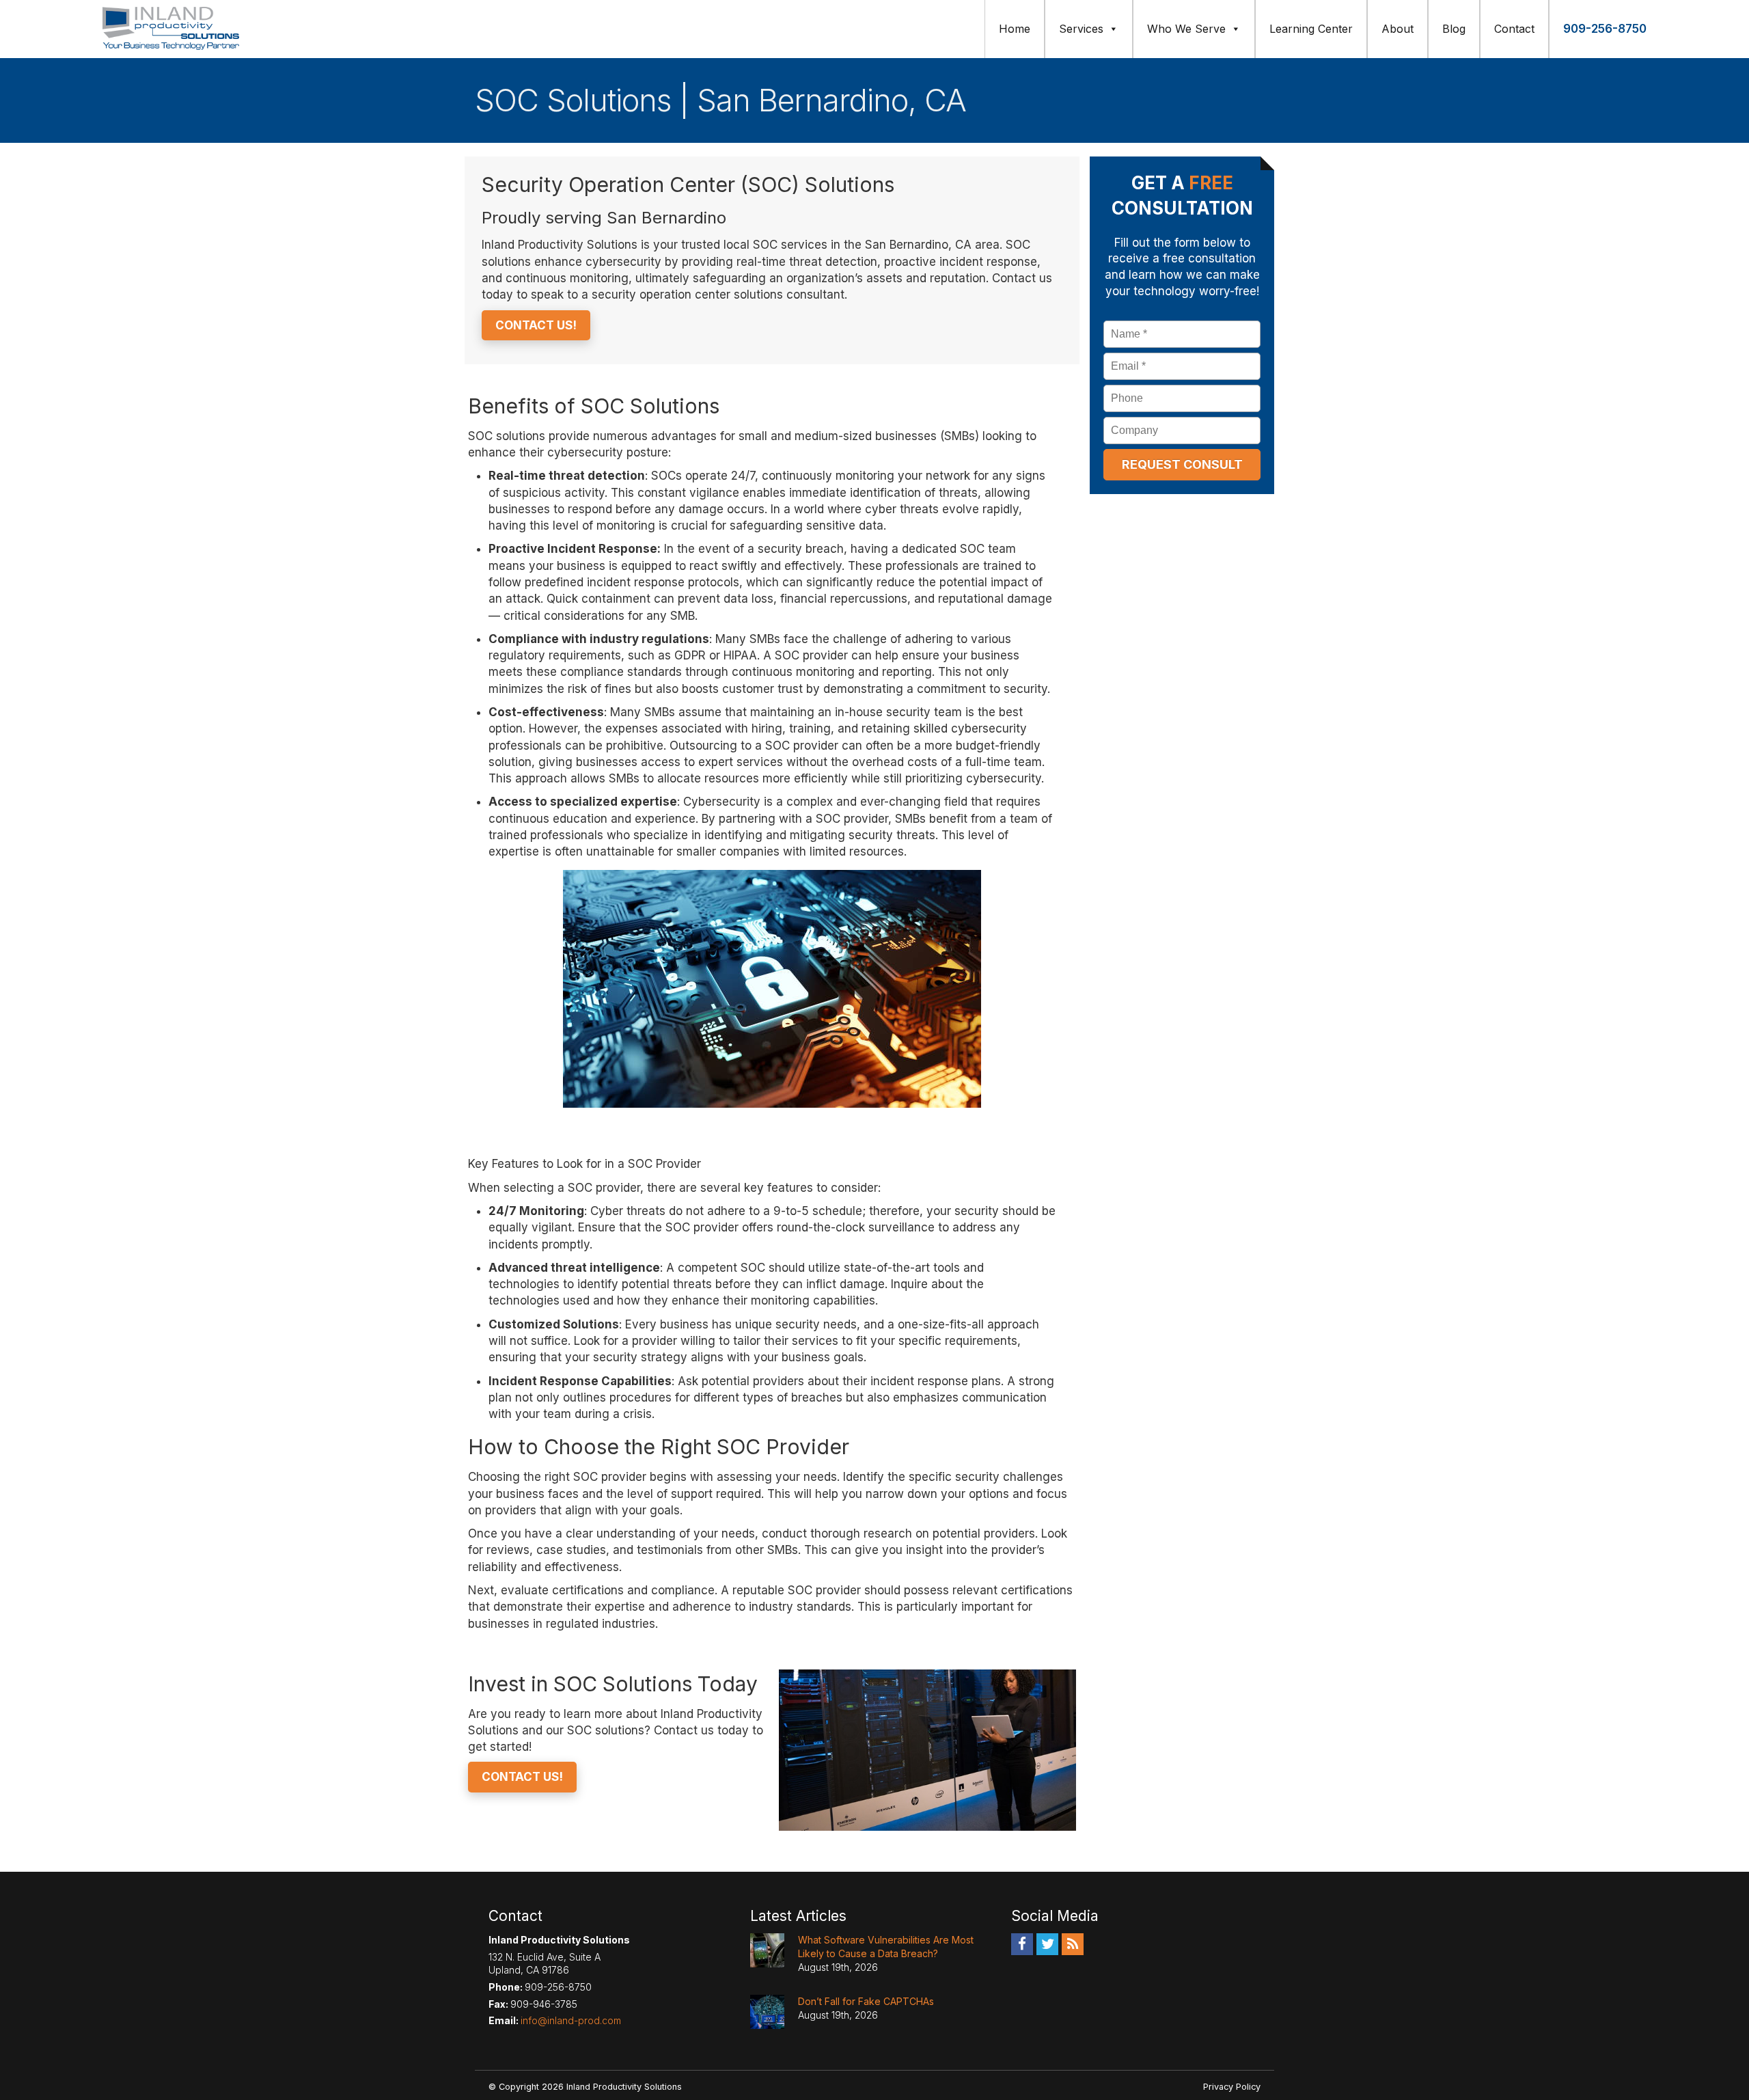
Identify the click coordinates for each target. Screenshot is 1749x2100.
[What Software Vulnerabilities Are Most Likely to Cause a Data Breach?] (767, 1950)
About (1397, 29)
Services (1081, 29)
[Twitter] (1047, 1944)
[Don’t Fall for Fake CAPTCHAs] (767, 2012)
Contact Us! (536, 325)
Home (1015, 29)
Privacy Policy (1232, 2087)
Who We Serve (1186, 29)
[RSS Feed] (1073, 1944)
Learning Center (1311, 29)
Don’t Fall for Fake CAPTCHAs (866, 2001)
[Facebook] (1022, 1944)
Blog (1454, 29)
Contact (1514, 29)
